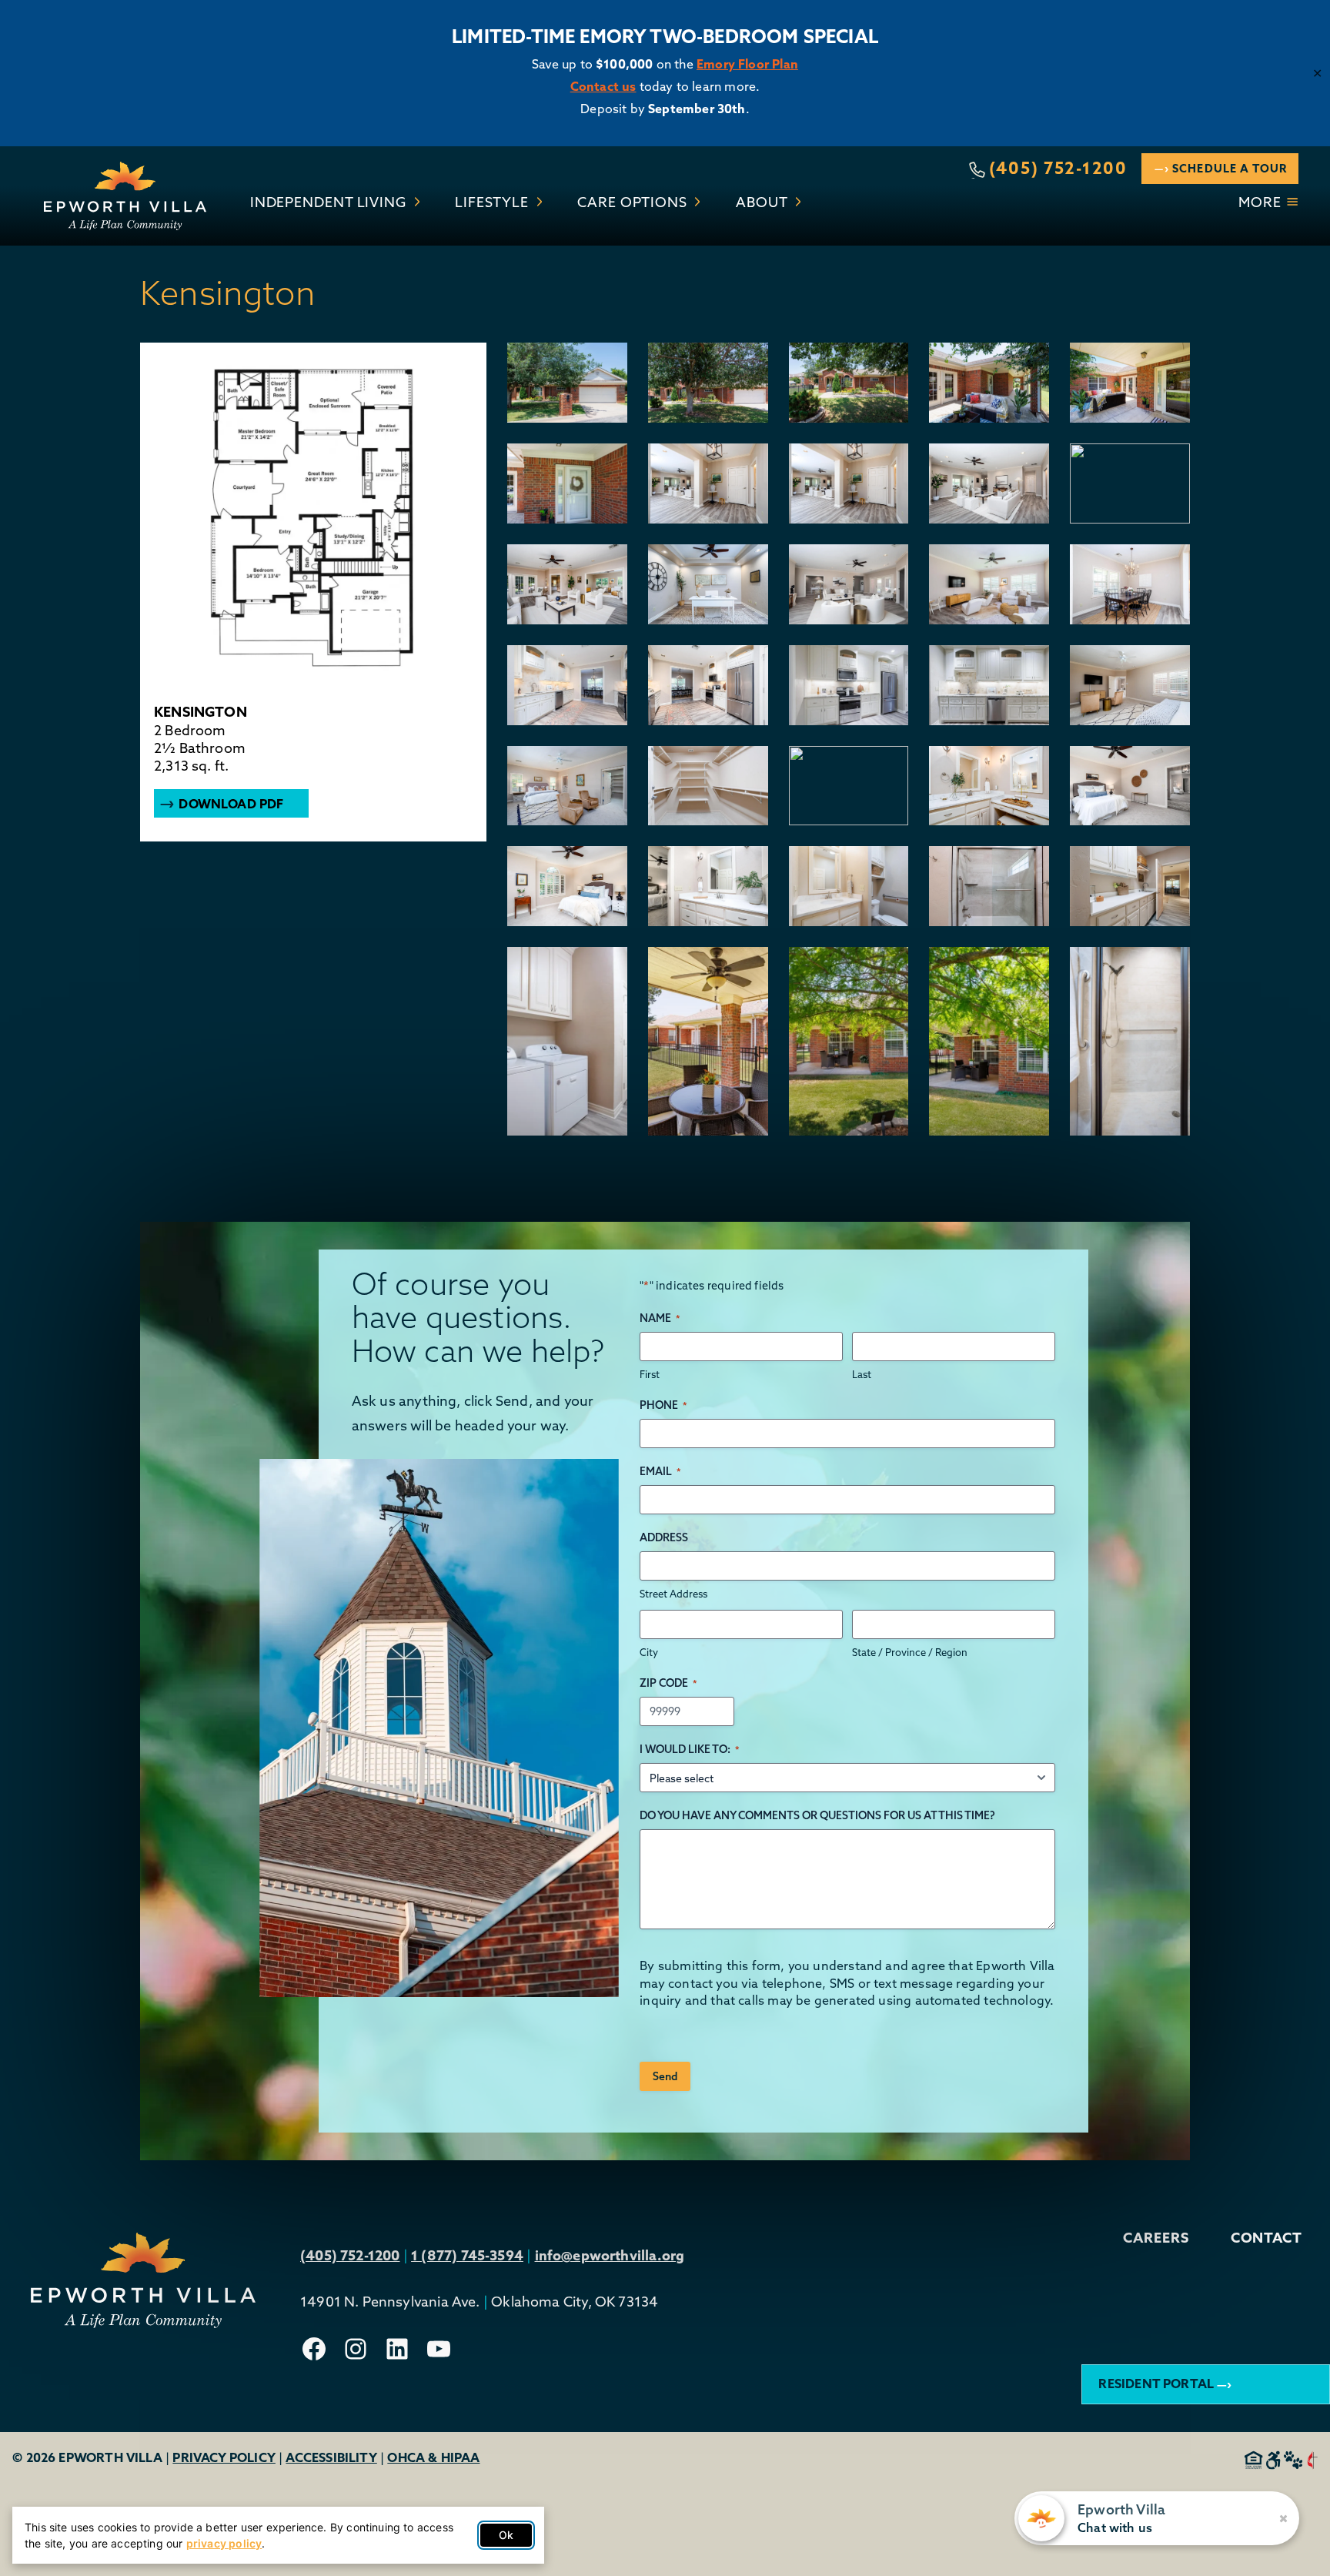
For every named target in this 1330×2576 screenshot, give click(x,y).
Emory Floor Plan (747, 64)
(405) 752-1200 (1058, 168)
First (650, 1374)
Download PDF (231, 804)
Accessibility (331, 2457)
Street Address (673, 1594)
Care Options (632, 202)
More (1260, 202)
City (649, 1652)
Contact (1267, 2238)
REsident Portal (1156, 2384)
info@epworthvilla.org (610, 2255)
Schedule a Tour (1230, 168)
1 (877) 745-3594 (467, 2255)
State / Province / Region (910, 1652)
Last (862, 1374)
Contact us (603, 86)
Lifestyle (492, 202)
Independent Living (328, 202)
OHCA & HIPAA (433, 2457)
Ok (506, 2535)
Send (665, 2076)
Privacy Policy (224, 2457)
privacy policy (224, 2543)
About (762, 202)
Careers (1156, 2238)
